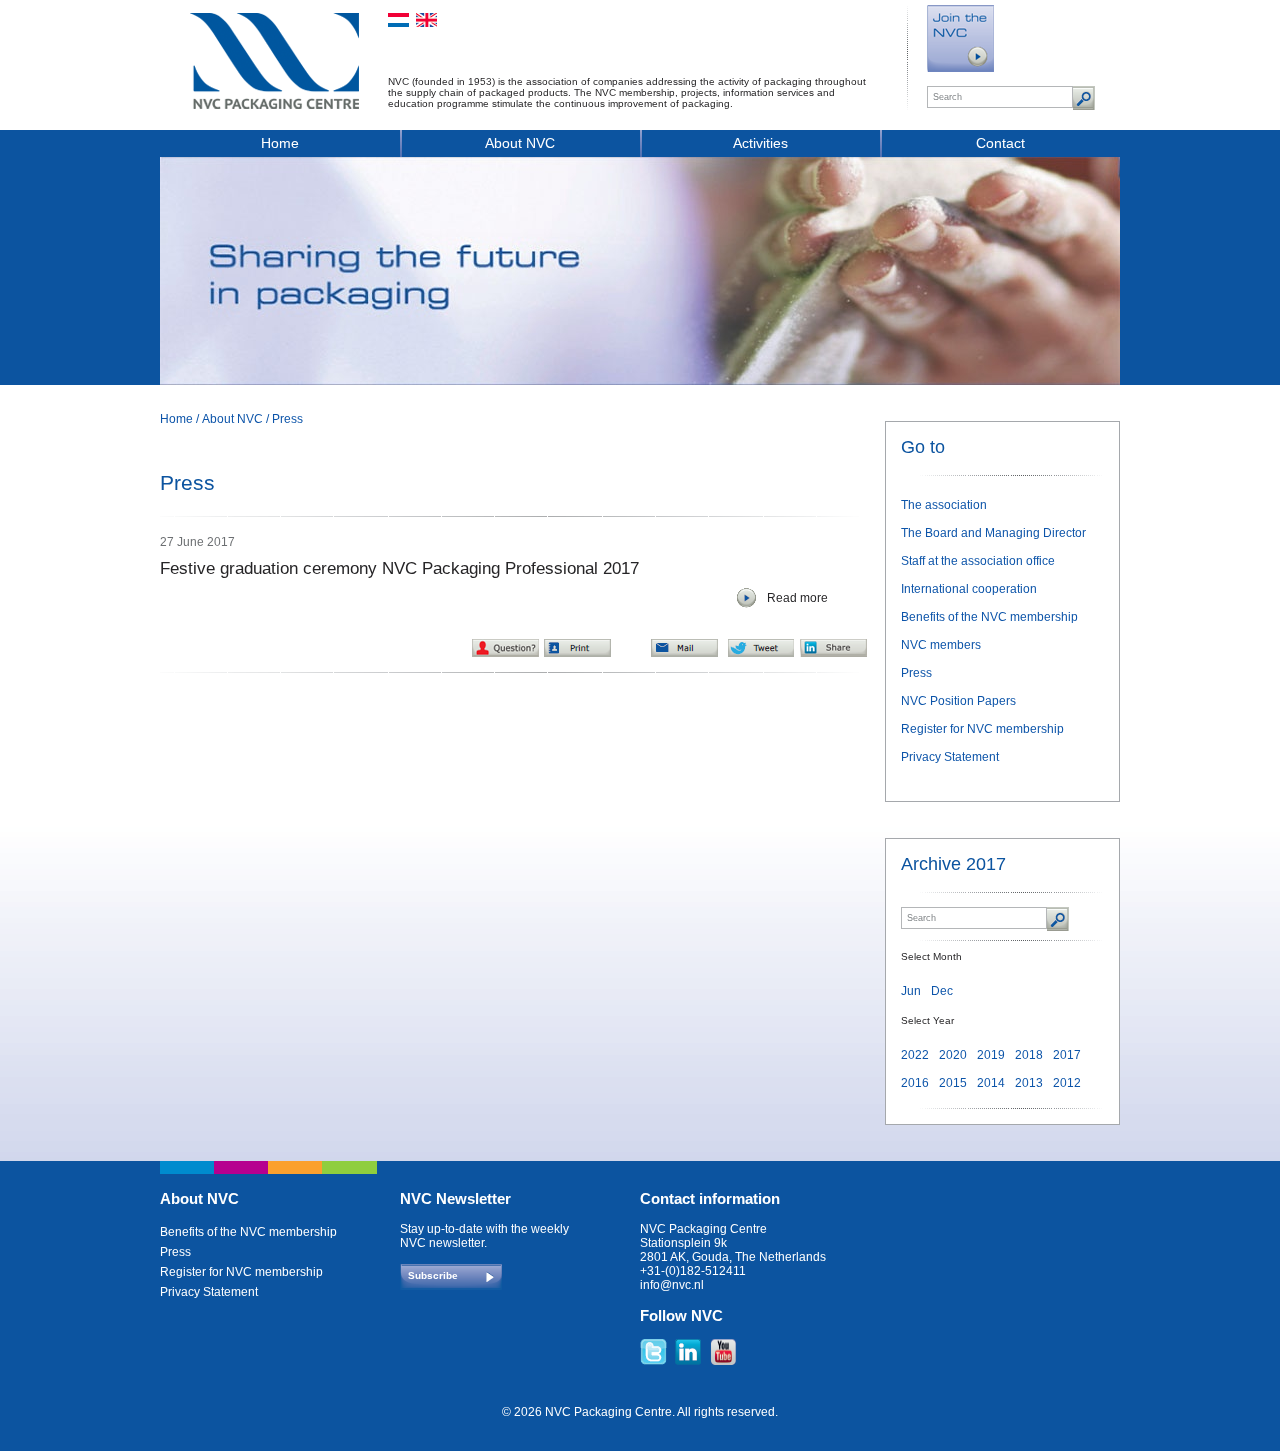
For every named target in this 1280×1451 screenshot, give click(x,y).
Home (280, 143)
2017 (1067, 1055)
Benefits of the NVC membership (989, 617)
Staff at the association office (978, 561)
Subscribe (433, 1275)
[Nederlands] (398, 20)
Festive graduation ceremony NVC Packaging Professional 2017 (399, 568)
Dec (942, 991)
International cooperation (969, 589)
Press (287, 419)
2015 (953, 1083)
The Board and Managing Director (993, 533)
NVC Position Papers (958, 701)
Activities (760, 143)
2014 (991, 1083)
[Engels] (426, 20)
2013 (1029, 1083)
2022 (915, 1055)
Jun (911, 991)
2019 (991, 1055)
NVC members (941, 645)
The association (944, 505)
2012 (1067, 1083)
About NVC (520, 143)
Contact (1000, 143)
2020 (953, 1055)
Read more (797, 598)
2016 (915, 1083)
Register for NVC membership (982, 729)
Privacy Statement (950, 757)
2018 (1029, 1055)
